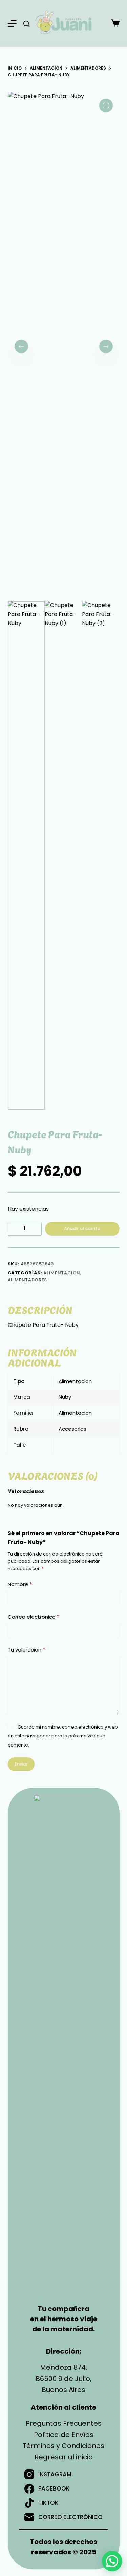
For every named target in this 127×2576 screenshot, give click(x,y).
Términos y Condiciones (63, 2446)
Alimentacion (62, 1273)
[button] (112, 2561)
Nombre (20, 1584)
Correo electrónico (34, 1617)
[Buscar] (26, 24)
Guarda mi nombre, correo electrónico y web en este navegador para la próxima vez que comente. (63, 1736)
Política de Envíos (64, 2435)
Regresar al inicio (64, 2457)
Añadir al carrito (82, 1229)
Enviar (21, 1764)
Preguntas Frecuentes (64, 2423)
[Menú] (12, 24)
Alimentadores (27, 1280)
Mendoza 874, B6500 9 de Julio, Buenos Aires (63, 2379)
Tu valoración (26, 1650)
